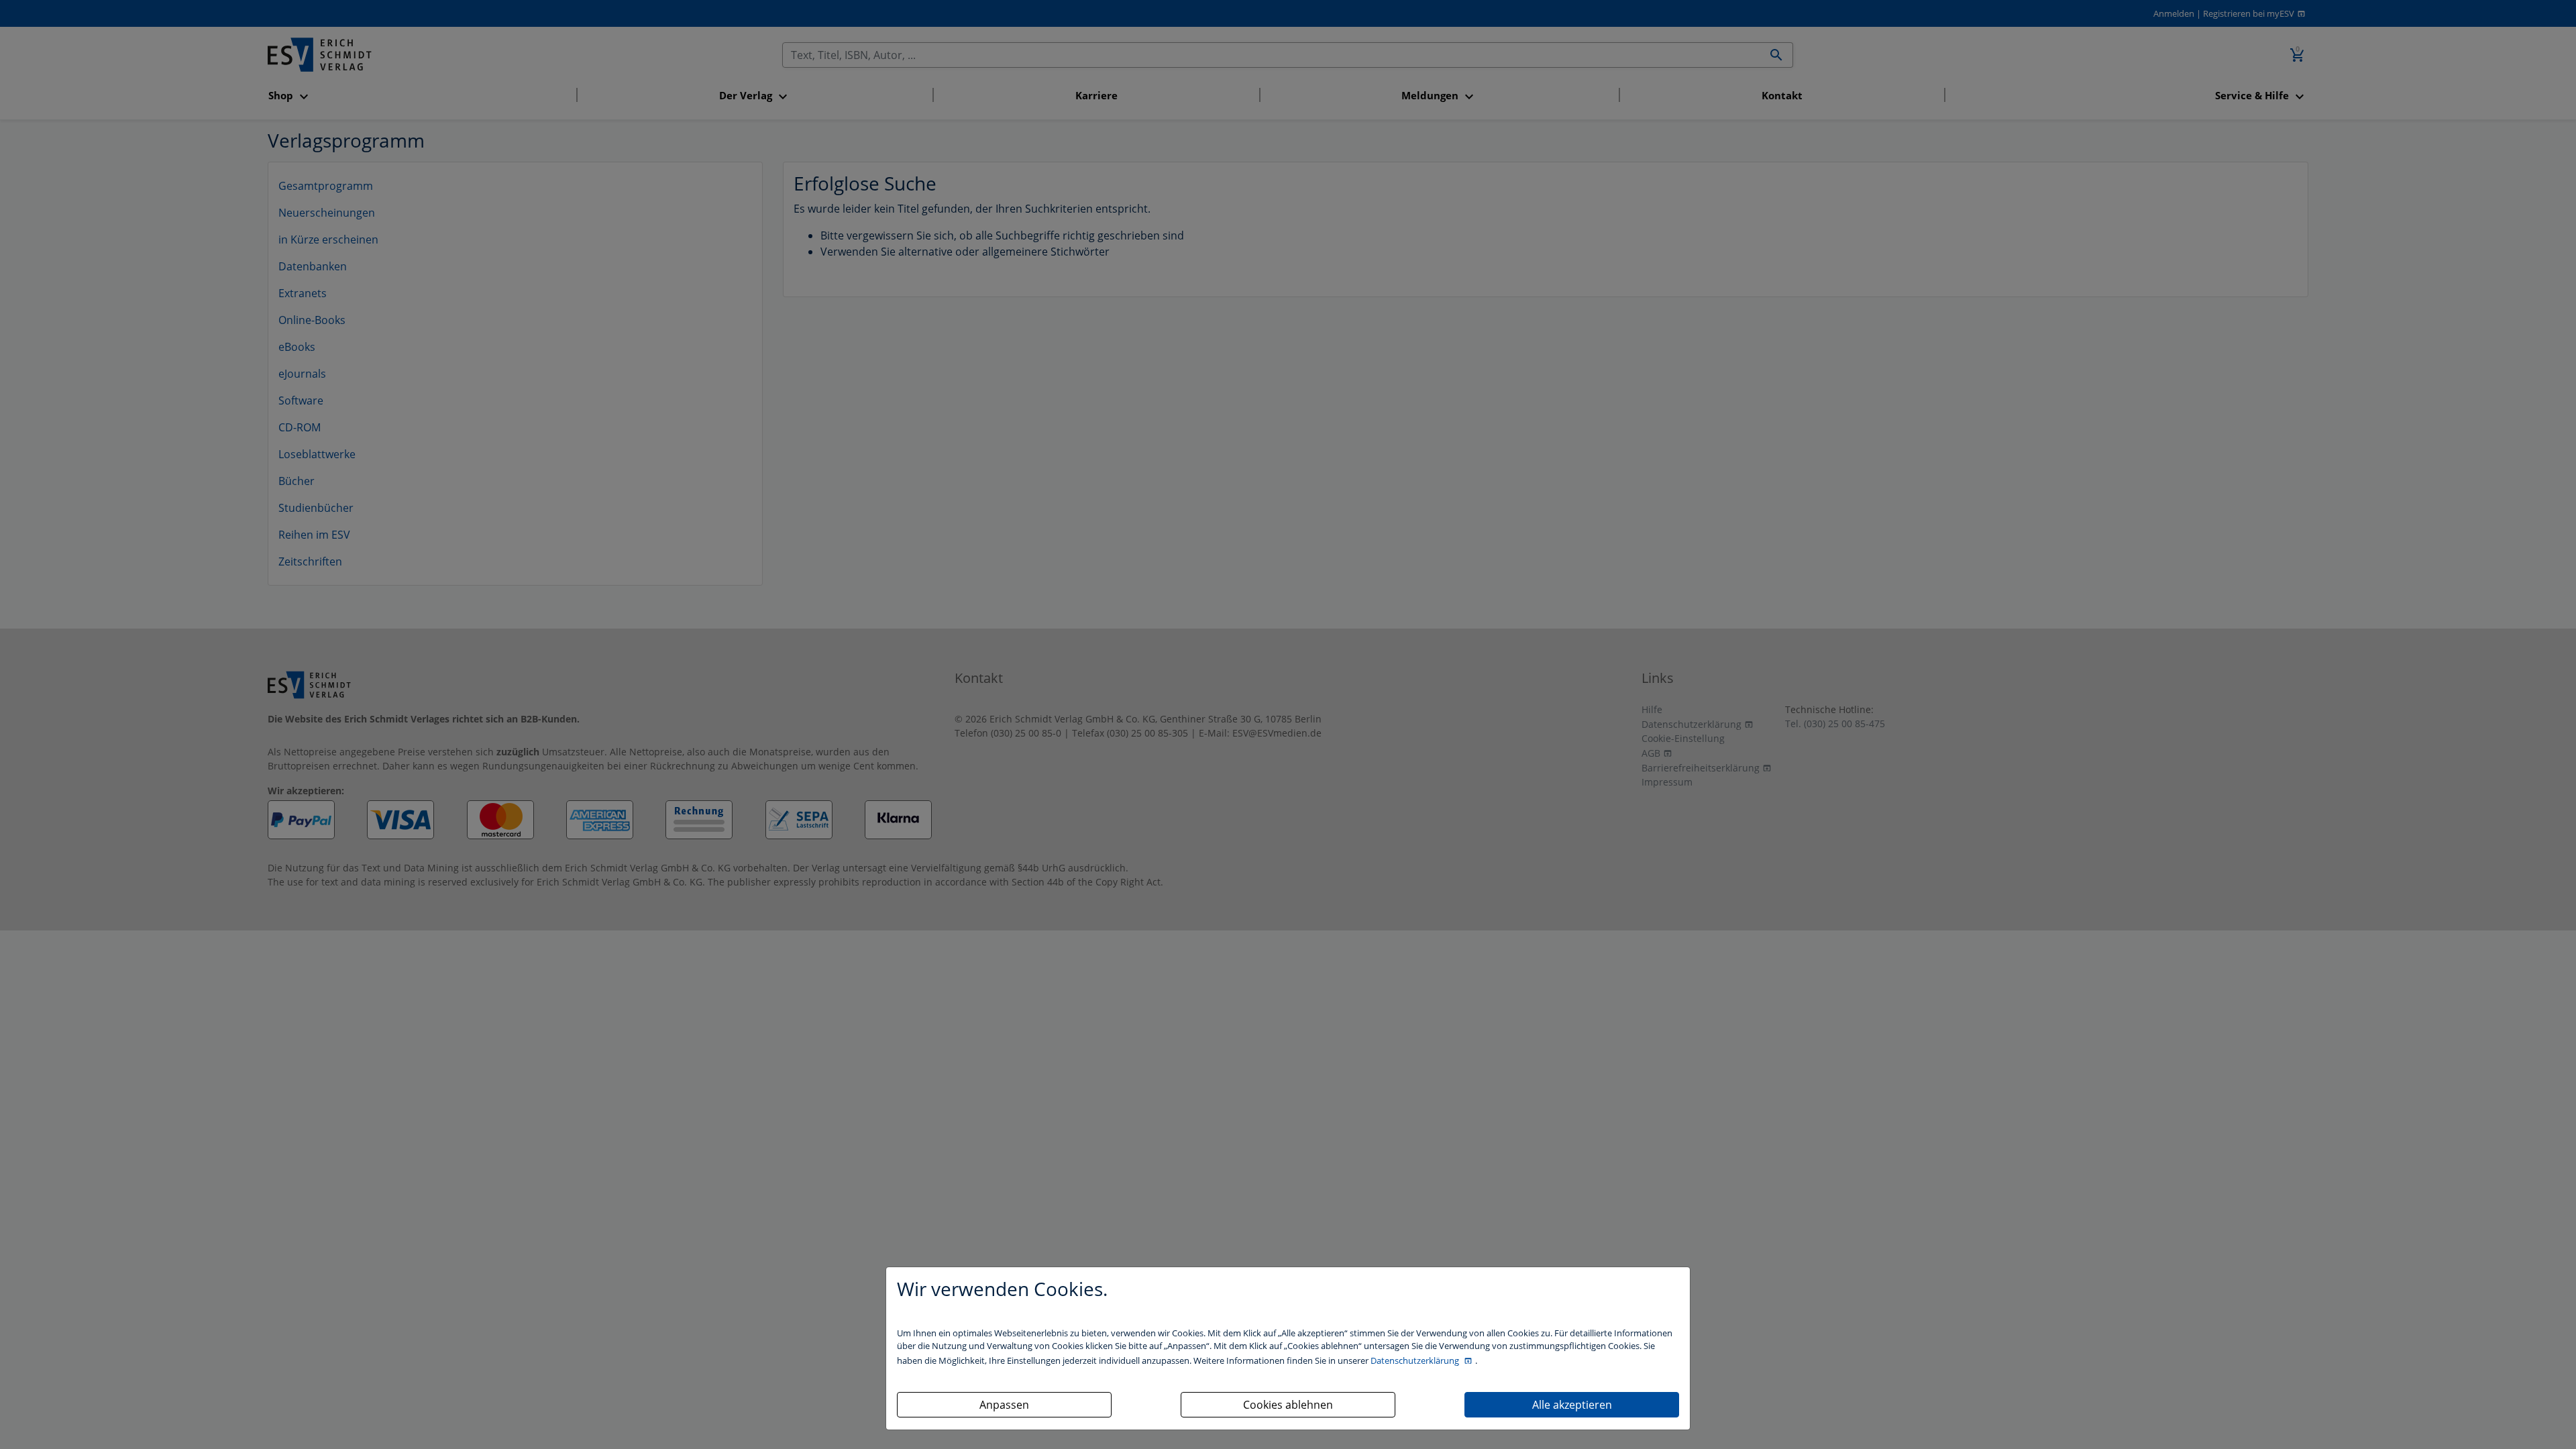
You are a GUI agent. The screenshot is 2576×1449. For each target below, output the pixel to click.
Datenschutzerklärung (1416, 1360)
